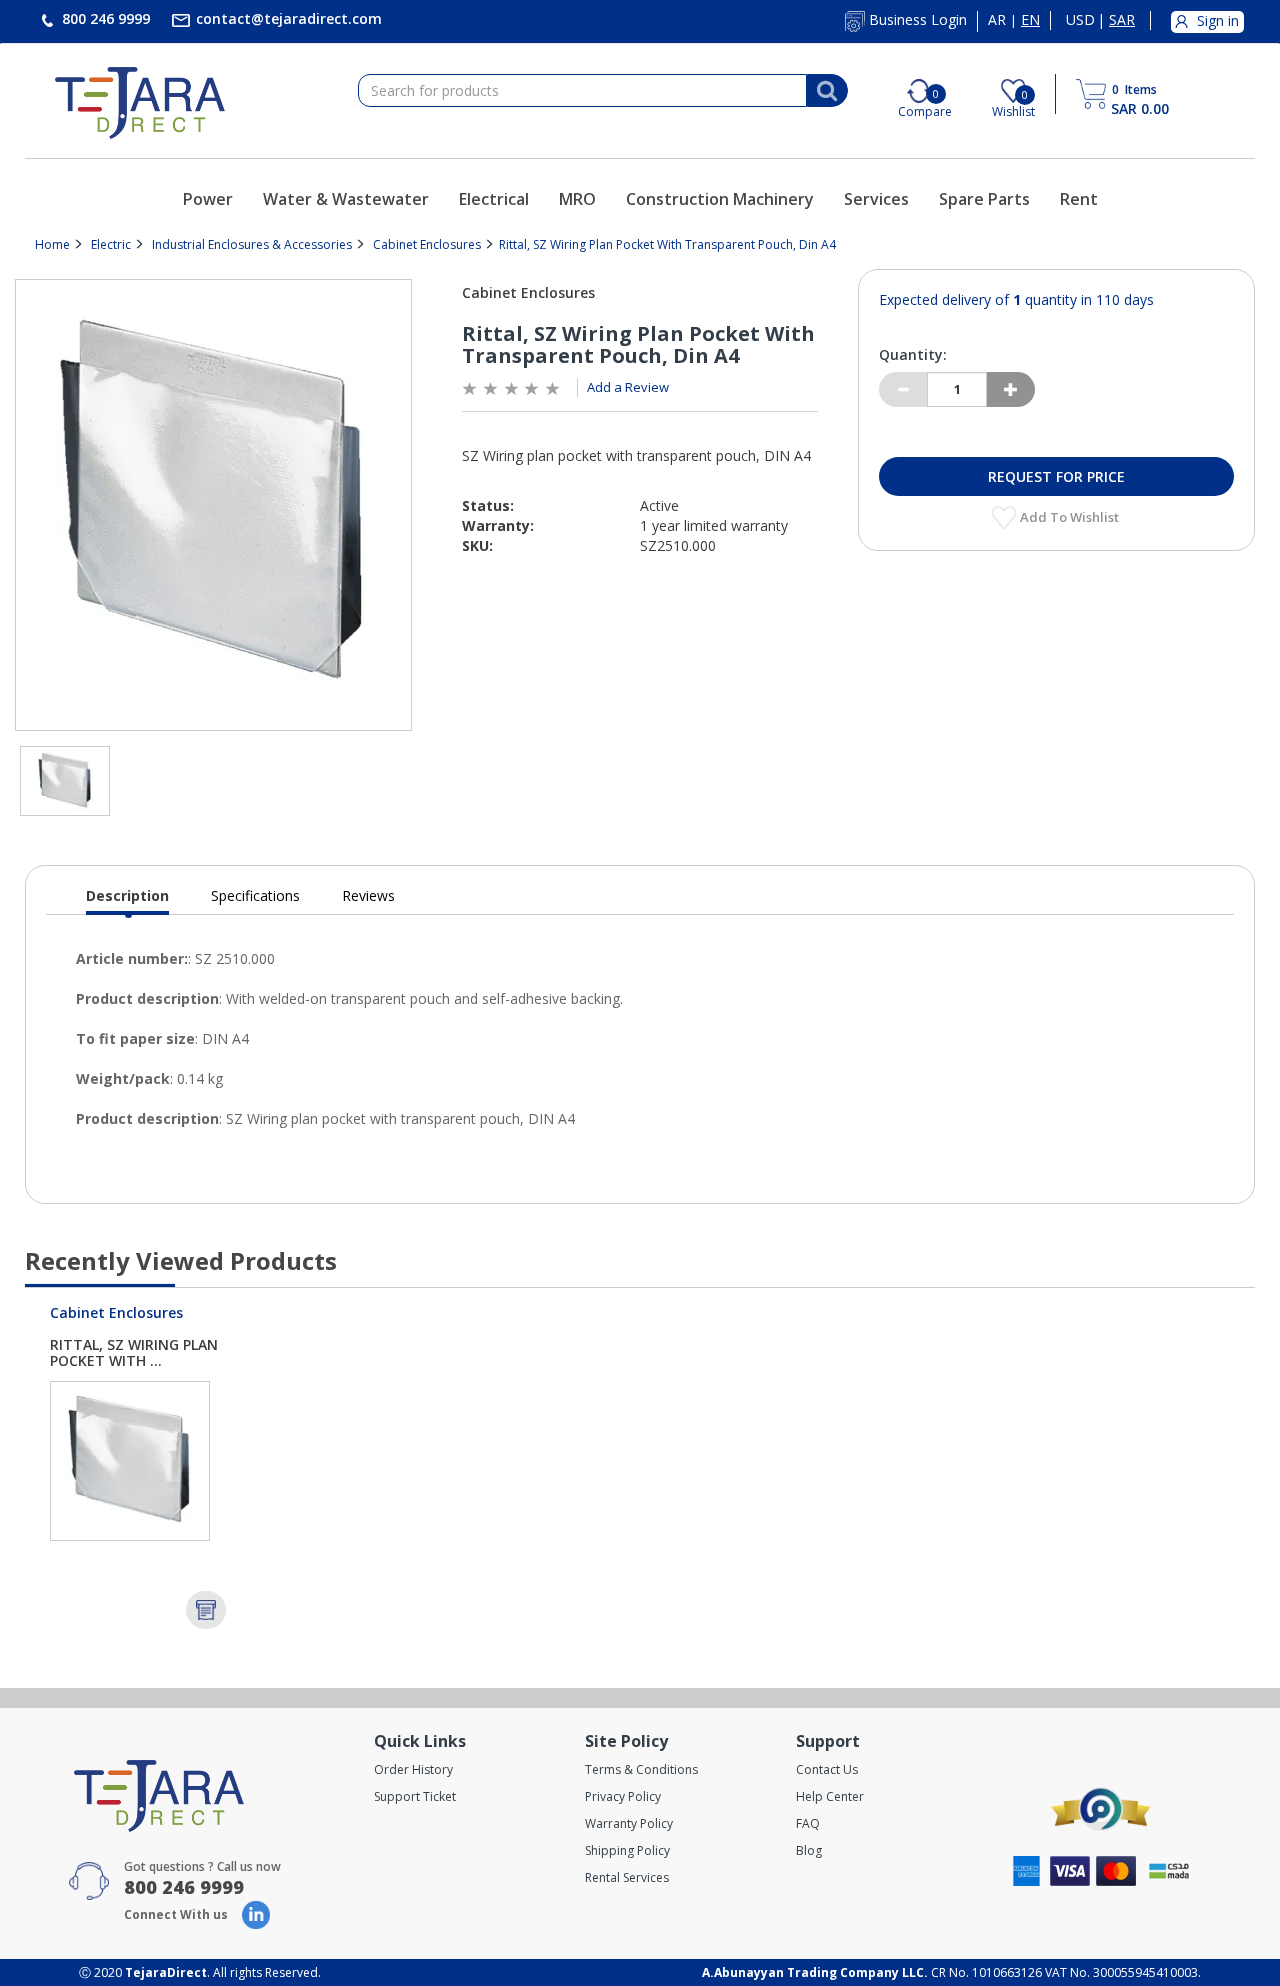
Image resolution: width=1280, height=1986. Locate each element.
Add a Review (628, 387)
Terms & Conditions (641, 1769)
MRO (577, 199)
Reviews (368, 895)
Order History (413, 1769)
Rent (1079, 199)
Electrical (494, 199)
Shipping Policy (627, 1850)
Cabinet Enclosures (427, 244)
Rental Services (627, 1877)
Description (127, 900)
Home (52, 244)
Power (208, 199)
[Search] (827, 91)
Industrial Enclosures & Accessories (252, 244)
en (1030, 20)
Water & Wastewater (346, 199)
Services (876, 199)
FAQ (808, 1823)
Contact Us (827, 1769)
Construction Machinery (720, 199)
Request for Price (1056, 476)
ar (997, 20)
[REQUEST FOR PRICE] (206, 1610)
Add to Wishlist (1071, 517)
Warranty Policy (629, 1823)
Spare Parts (984, 199)
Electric (111, 244)
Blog (809, 1850)
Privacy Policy (623, 1796)
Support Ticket (415, 1796)
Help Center (830, 1796)
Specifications (255, 895)
